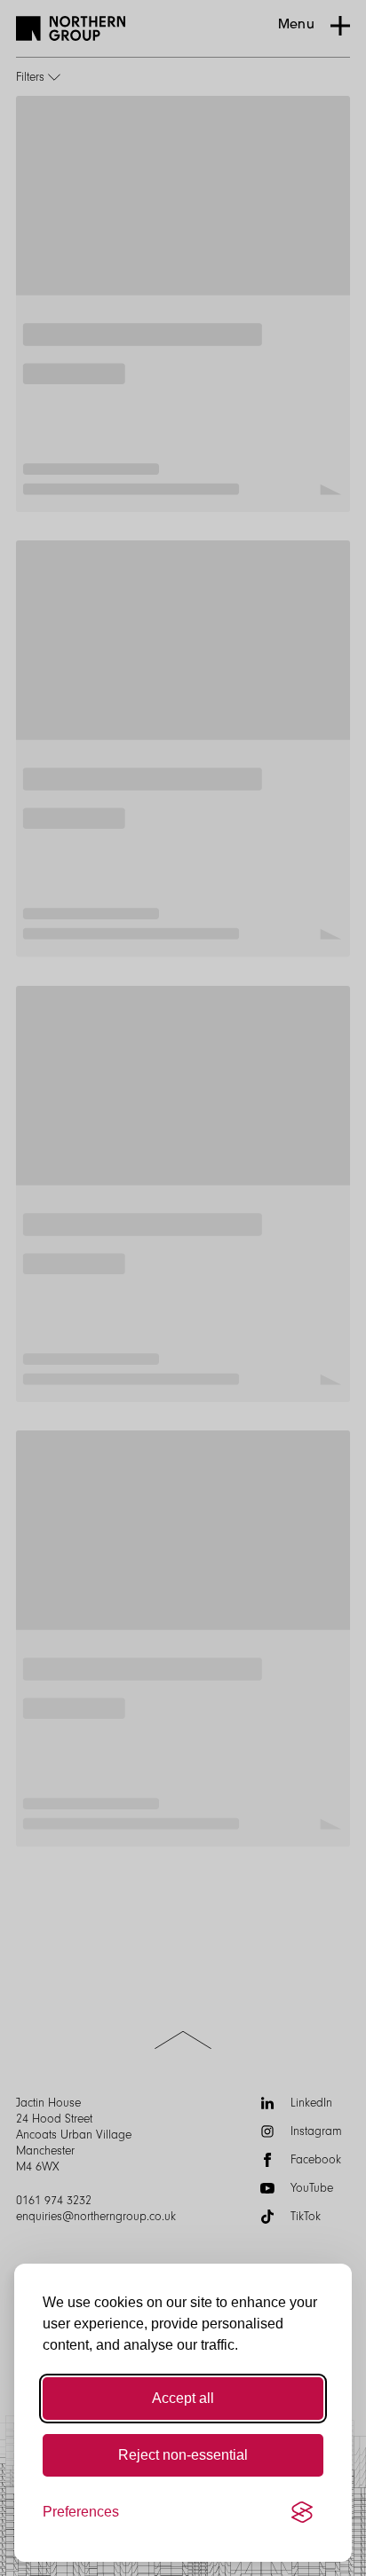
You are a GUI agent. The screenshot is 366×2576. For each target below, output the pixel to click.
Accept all (183, 2398)
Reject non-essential (183, 2455)
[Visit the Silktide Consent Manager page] (302, 2512)
